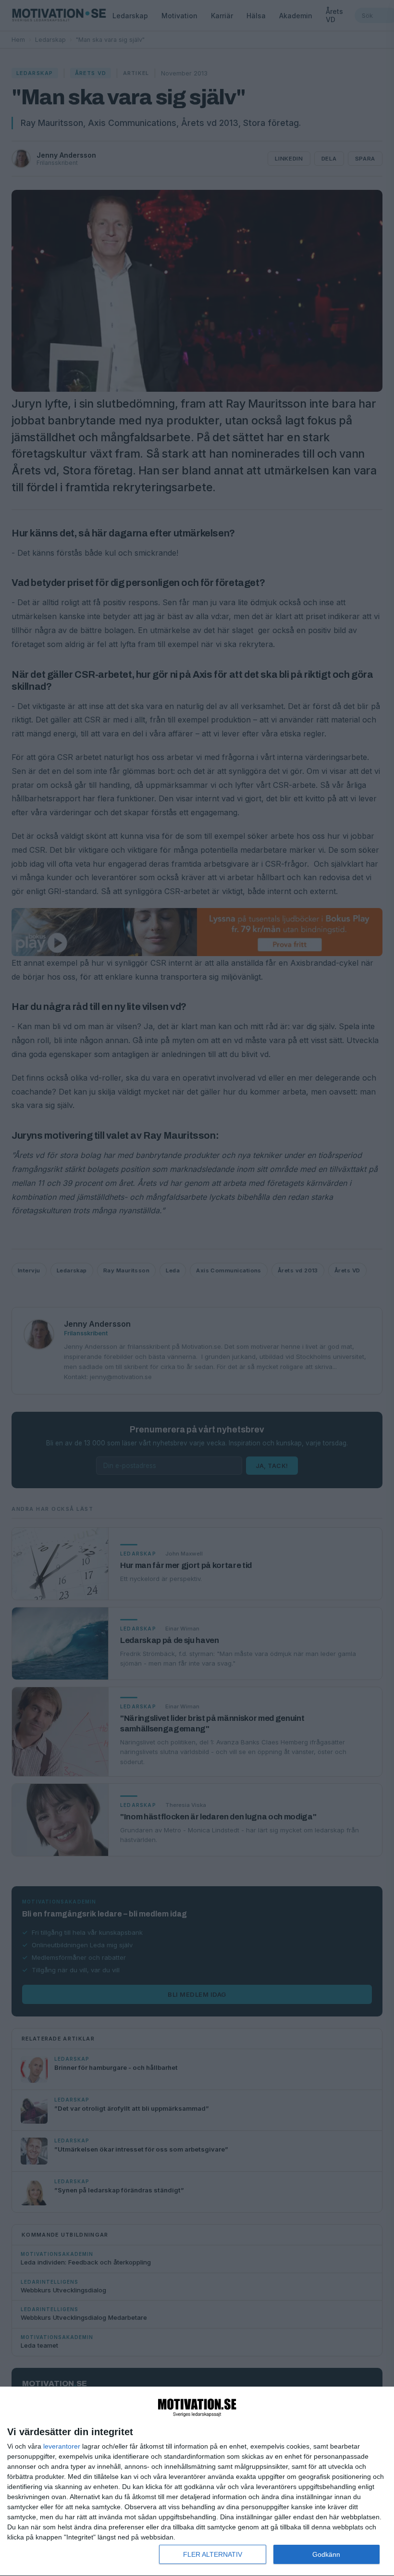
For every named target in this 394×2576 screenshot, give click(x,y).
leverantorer (62, 2446)
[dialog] (197, 2482)
